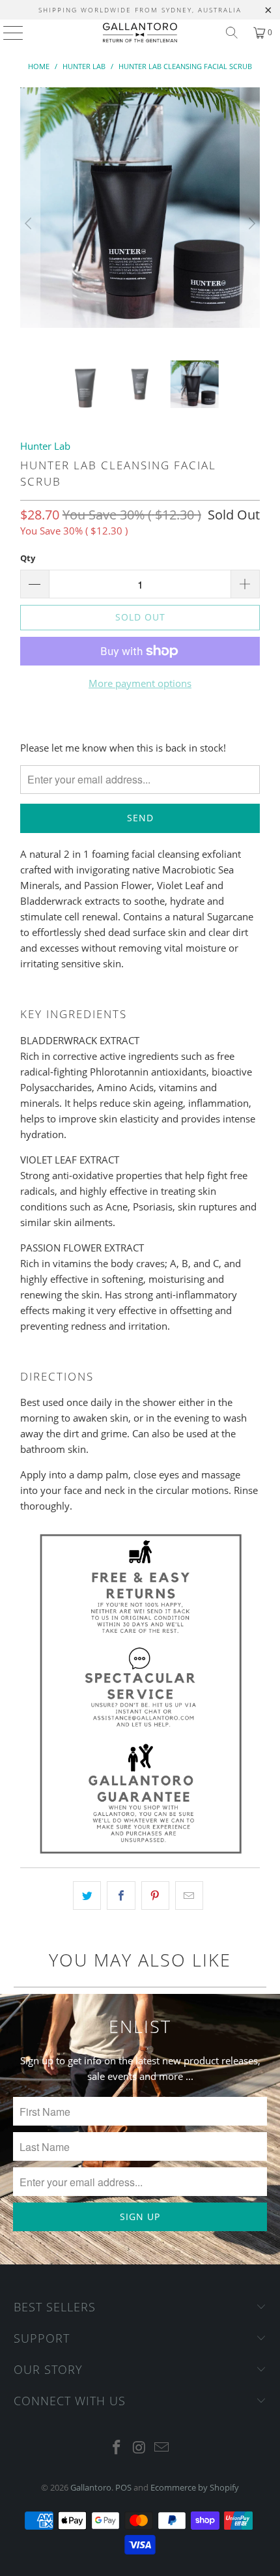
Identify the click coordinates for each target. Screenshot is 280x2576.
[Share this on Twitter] (87, 1895)
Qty (28, 558)
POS (123, 2487)
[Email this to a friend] (189, 1895)
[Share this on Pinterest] (155, 1895)
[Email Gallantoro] (162, 2448)
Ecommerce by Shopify (195, 2487)
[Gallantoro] (140, 33)
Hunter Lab (45, 446)
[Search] (232, 33)
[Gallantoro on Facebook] (117, 2448)
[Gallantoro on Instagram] (139, 2448)
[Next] (250, 224)
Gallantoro (91, 2487)
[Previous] (30, 224)
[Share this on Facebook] (121, 1895)
